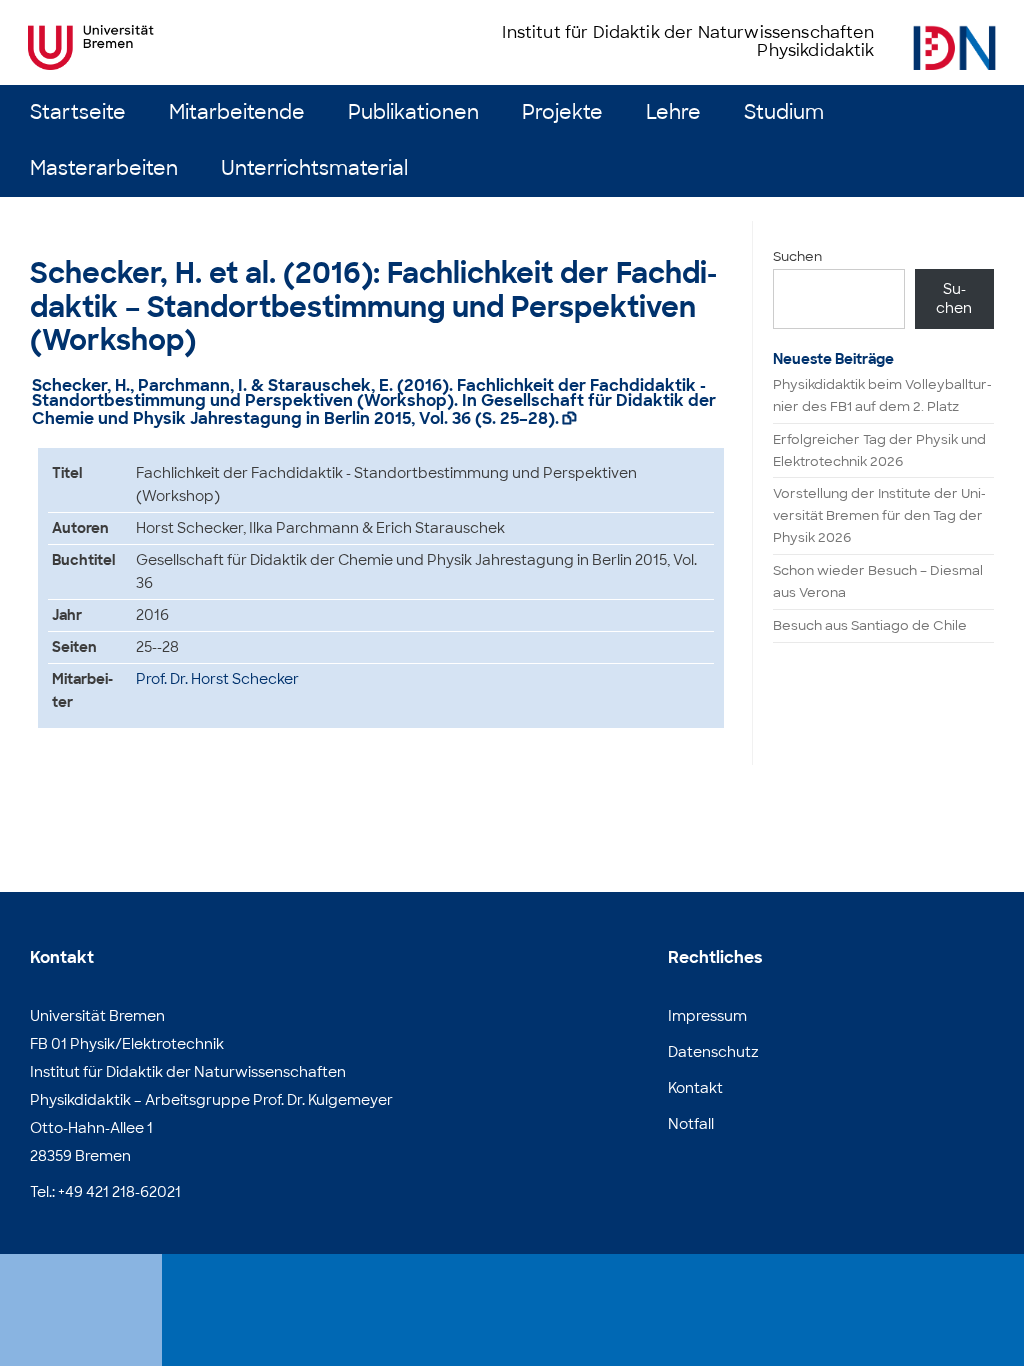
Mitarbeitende (237, 112)
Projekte (562, 112)
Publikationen (413, 112)
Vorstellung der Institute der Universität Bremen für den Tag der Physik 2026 (879, 515)
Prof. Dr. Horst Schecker (217, 679)
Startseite (78, 112)
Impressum (707, 1016)
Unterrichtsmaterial (314, 168)
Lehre (673, 112)
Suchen (797, 256)
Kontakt (695, 1088)
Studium (784, 112)
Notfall (691, 1124)
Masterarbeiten (104, 168)
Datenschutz (713, 1052)
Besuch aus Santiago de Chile (870, 625)
